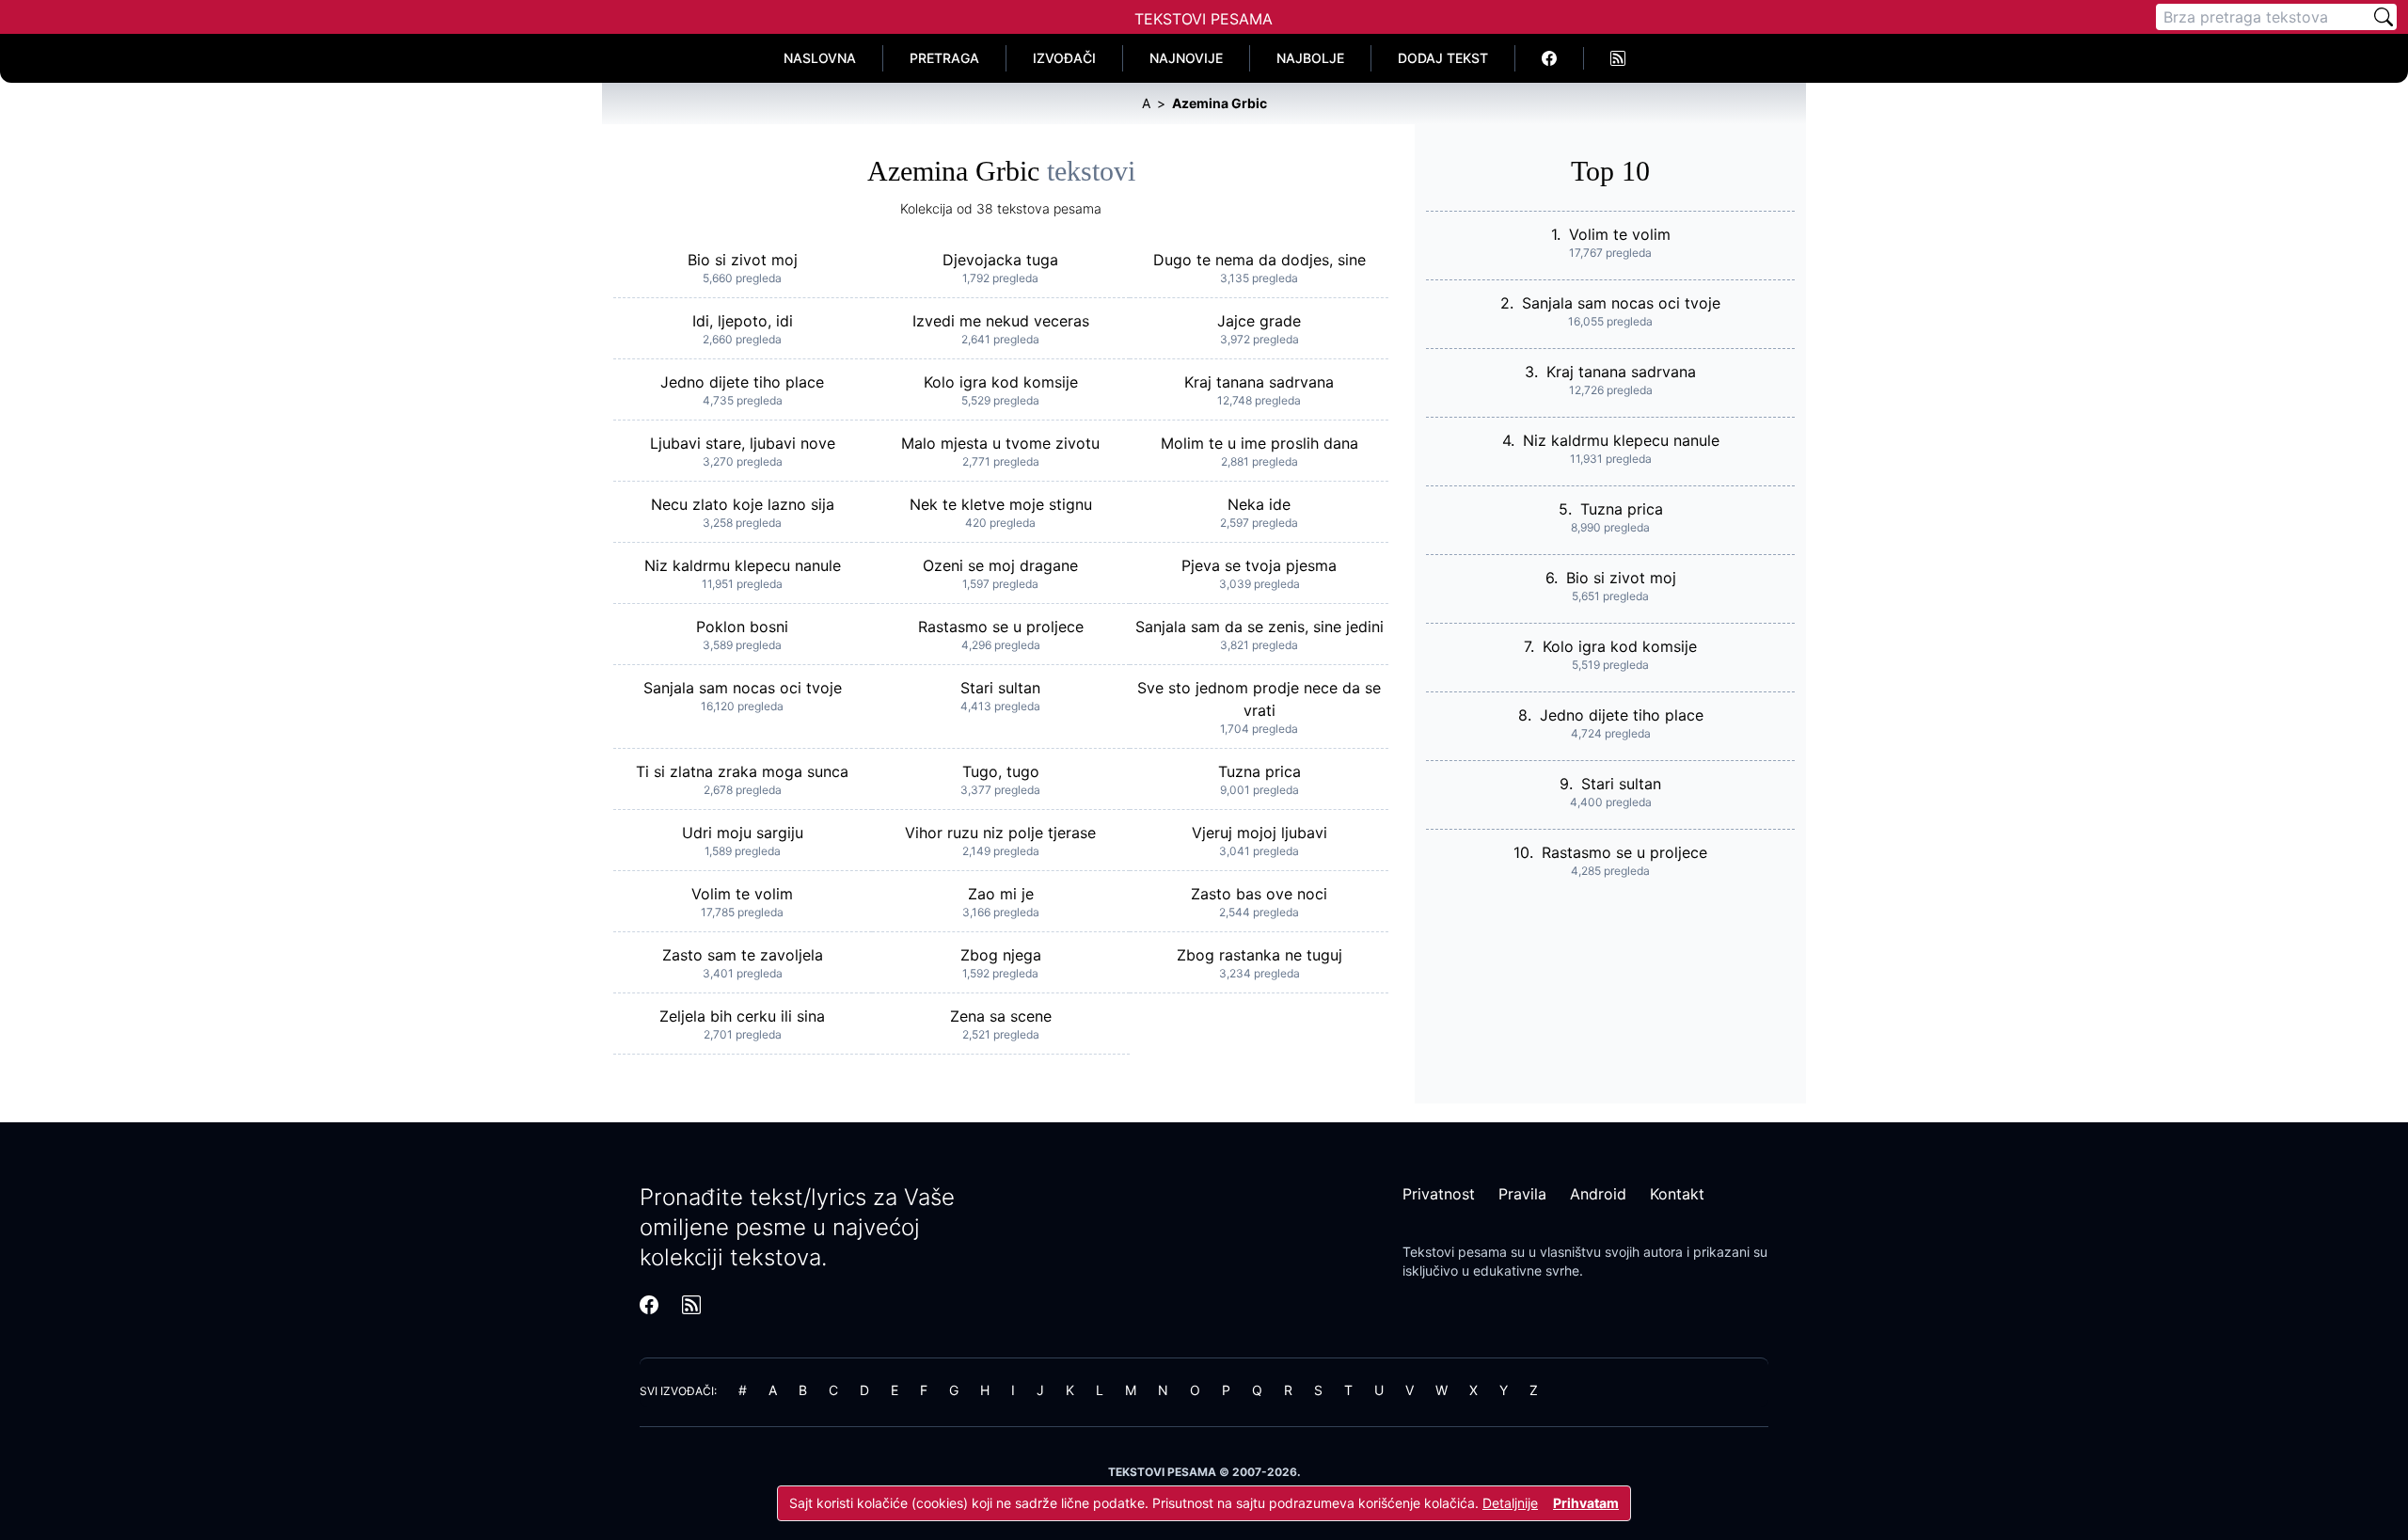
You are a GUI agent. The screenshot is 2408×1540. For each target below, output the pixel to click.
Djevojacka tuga (1000, 260)
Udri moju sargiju (743, 833)
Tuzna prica (1259, 771)
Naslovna (820, 58)
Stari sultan (1000, 688)
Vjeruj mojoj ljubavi (1259, 833)
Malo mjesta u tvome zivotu (1000, 443)
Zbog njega (1001, 955)
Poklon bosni (742, 627)
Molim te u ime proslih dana (1259, 443)
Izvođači (1064, 58)
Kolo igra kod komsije (1001, 382)
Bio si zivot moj (743, 260)
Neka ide (1259, 504)
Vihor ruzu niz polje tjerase (1000, 833)
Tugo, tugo (1001, 771)
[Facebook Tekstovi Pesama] (1550, 58)
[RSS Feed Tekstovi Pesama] (1618, 58)
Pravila (1522, 1194)
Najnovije (1186, 58)
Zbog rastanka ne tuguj (1259, 955)
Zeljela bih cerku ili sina (742, 1016)
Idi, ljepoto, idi (743, 321)
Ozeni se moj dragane (1000, 565)
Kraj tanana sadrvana (1259, 382)
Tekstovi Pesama (1204, 19)
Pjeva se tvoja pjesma (1259, 565)
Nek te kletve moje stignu (1001, 504)
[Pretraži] (2384, 17)
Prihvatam (1586, 1503)
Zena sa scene (1001, 1016)
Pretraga (944, 58)
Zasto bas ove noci (1259, 894)
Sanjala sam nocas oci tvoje (743, 688)
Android (1598, 1194)
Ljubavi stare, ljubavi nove (743, 443)
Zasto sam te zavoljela (743, 955)
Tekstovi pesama (1455, 1252)
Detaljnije (1510, 1503)
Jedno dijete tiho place (742, 382)
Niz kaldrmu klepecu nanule (743, 565)
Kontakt (1677, 1194)
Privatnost (1439, 1194)
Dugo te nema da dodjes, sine (1259, 260)
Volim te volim (742, 894)
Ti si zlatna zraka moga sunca (742, 771)
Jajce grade (1259, 321)
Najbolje (1310, 58)
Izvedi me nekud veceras (1001, 321)
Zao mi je (1001, 894)
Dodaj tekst (1443, 58)
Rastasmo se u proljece (1001, 627)
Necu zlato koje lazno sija (743, 504)
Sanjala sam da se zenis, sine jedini (1259, 627)
